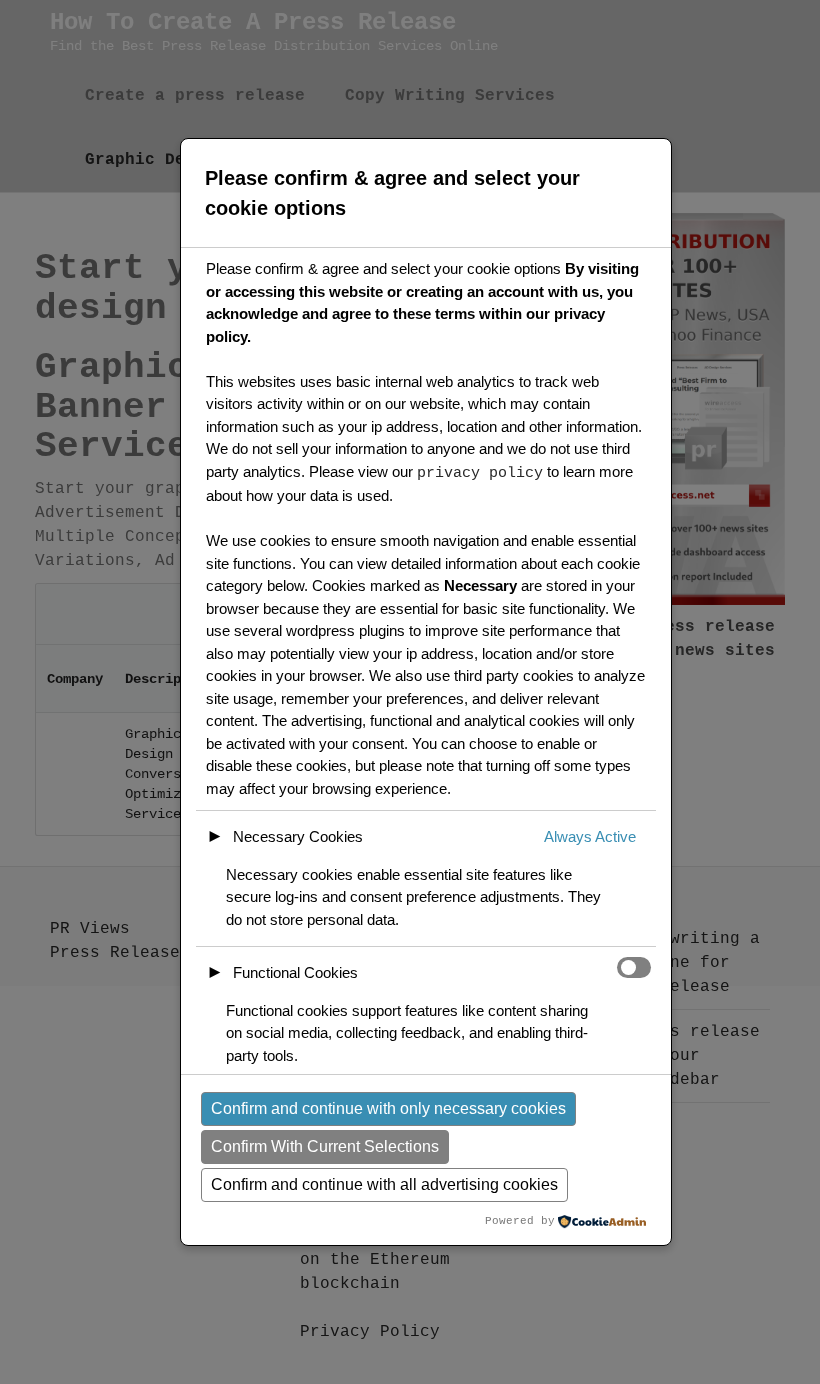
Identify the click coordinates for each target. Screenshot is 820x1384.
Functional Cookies (295, 972)
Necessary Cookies (298, 836)
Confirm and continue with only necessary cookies (388, 1108)
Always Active (590, 836)
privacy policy (480, 473)
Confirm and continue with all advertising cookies (384, 1184)
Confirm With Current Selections (325, 1146)
